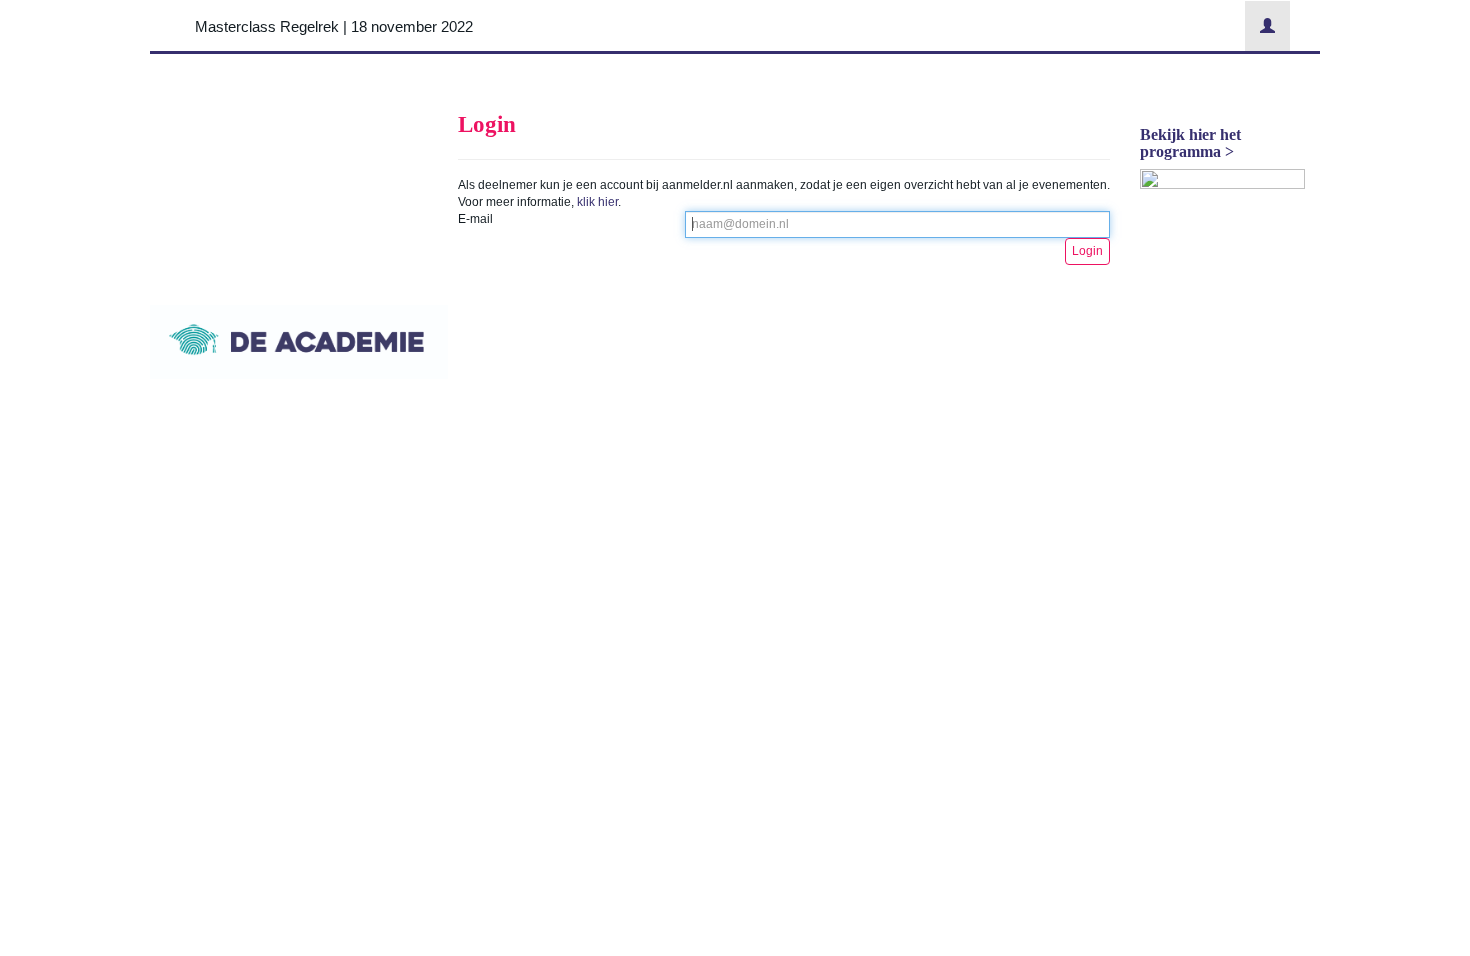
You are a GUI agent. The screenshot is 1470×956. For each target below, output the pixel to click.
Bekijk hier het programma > (1190, 143)
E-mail (475, 219)
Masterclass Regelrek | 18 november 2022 (334, 26)
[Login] (1267, 26)
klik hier (597, 202)
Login (1087, 251)
